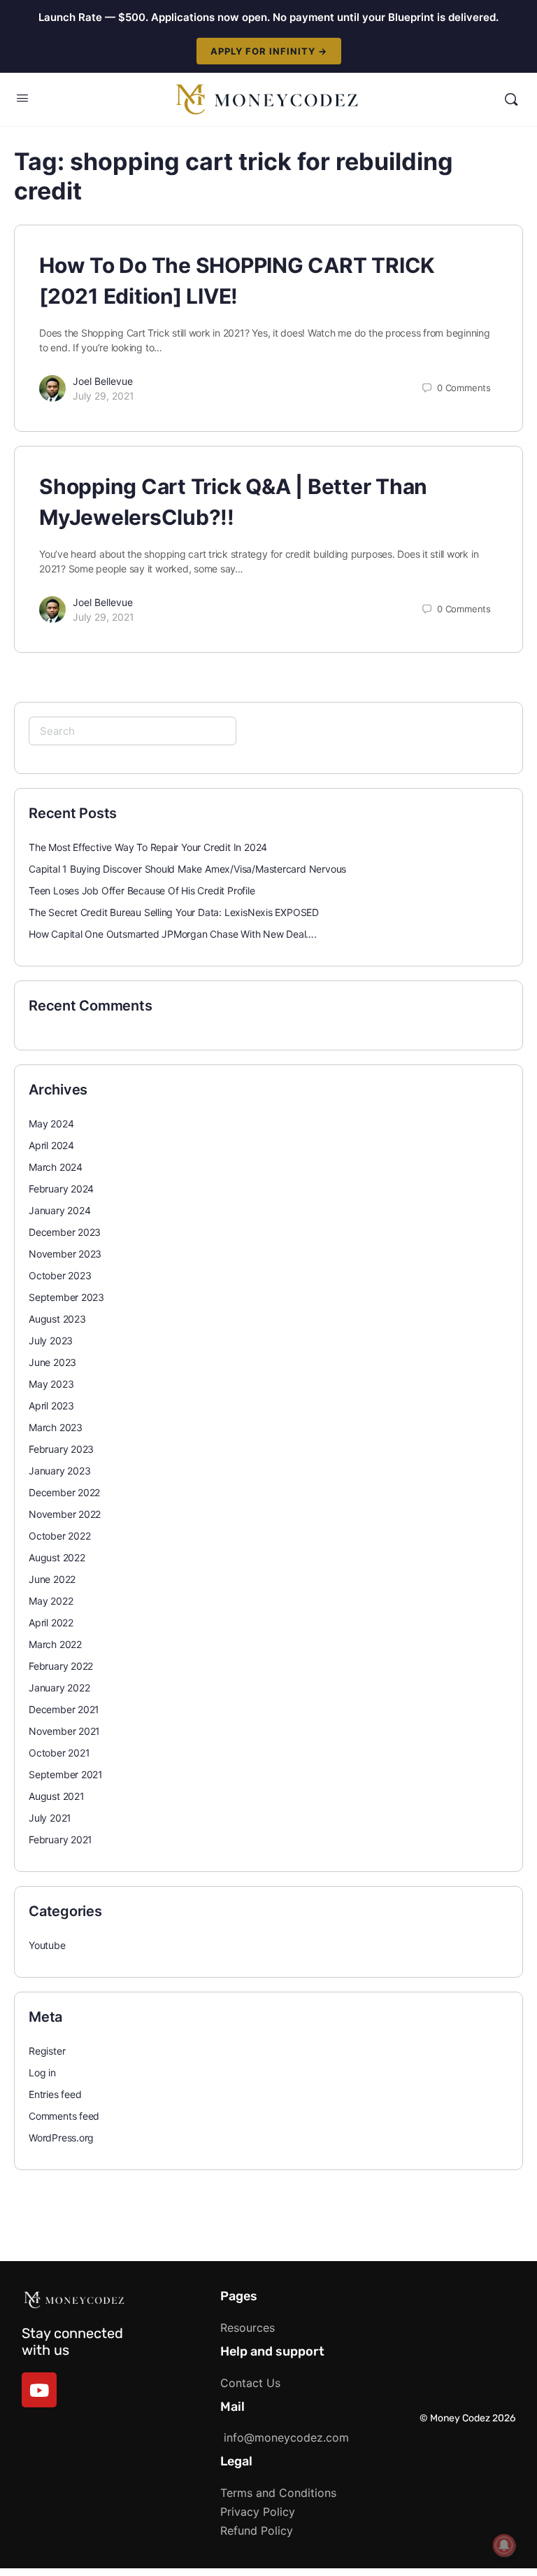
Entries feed (55, 2094)
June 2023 (52, 1362)
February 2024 (61, 1189)
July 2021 (50, 1818)
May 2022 (51, 1601)
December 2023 (65, 1232)
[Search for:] (133, 731)
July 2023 (51, 1340)
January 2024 (59, 1210)
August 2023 (57, 1319)
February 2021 (60, 1839)
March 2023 (56, 1427)
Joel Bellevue (103, 381)
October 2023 (60, 1275)
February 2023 (61, 1449)
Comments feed (64, 2116)
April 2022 (51, 1623)
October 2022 (59, 1536)
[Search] (511, 99)
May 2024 (51, 1124)
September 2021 (66, 1774)
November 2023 (65, 1254)
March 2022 (55, 1644)
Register (47, 2051)
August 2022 (57, 1557)
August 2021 (57, 1796)
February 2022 (61, 1666)
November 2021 (64, 1731)
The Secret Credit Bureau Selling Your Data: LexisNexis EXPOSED (174, 912)
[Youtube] (39, 2390)
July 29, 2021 (103, 396)
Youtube (47, 1945)
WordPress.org (61, 2138)
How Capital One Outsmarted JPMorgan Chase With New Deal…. (173, 934)
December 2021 (64, 1709)
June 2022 (52, 1579)
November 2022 (65, 1514)
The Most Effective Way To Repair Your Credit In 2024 (148, 847)
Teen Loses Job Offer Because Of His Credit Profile (142, 891)
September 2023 (66, 1297)
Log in (42, 2072)
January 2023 (59, 1471)
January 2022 (59, 1688)
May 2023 (51, 1384)
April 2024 (51, 1145)
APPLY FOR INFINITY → (269, 51)
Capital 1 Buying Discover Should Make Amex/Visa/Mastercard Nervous (187, 869)
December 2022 (64, 1492)
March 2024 (56, 1167)
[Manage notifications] (504, 2545)
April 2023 (51, 1406)
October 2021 (59, 1753)
